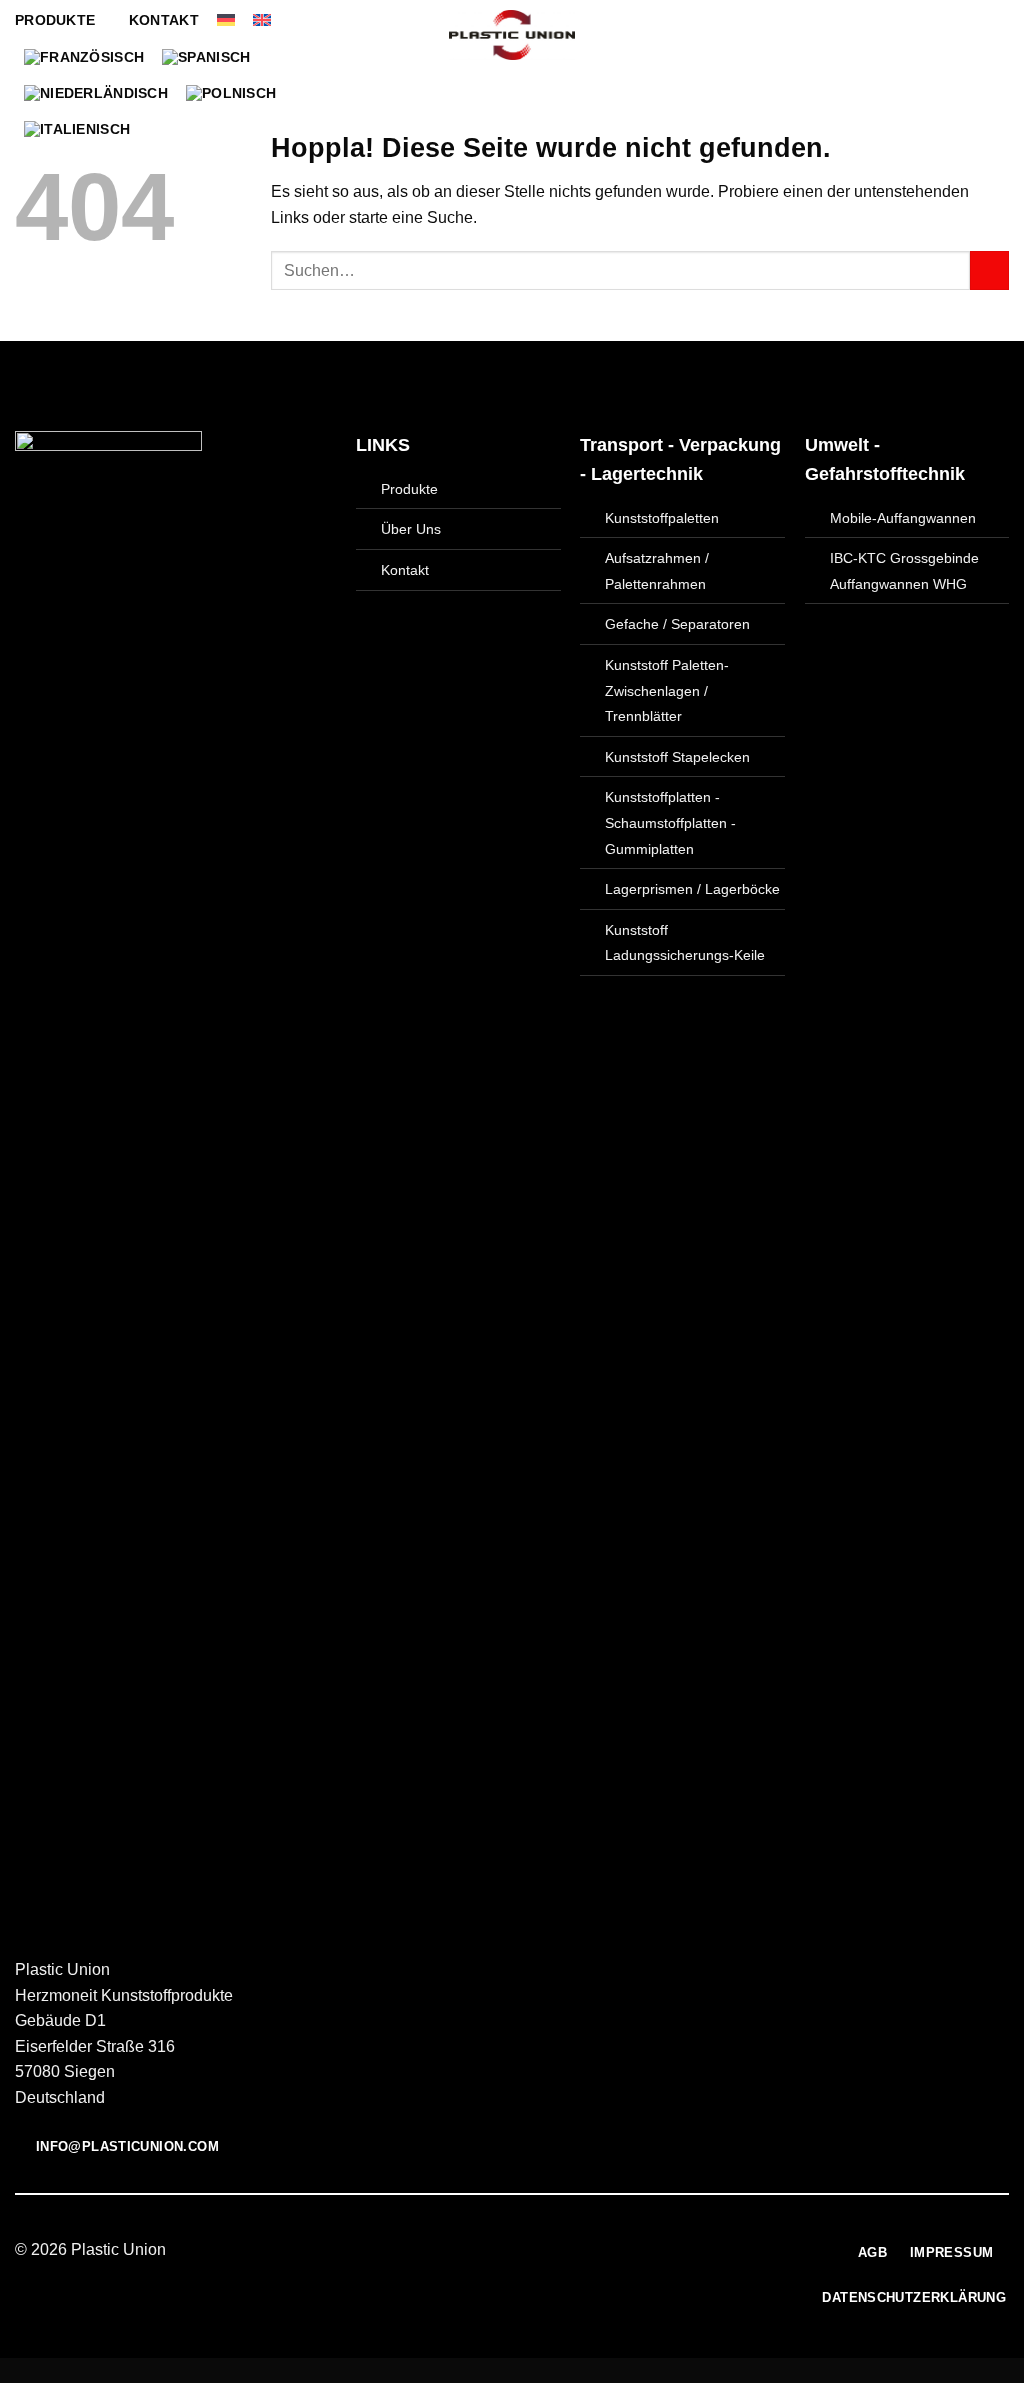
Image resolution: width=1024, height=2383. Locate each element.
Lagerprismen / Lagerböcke (692, 889)
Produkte (55, 20)
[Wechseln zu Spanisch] (206, 57)
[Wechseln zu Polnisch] (231, 93)
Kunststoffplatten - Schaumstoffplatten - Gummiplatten (670, 822)
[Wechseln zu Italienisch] (77, 129)
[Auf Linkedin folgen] (549, 2251)
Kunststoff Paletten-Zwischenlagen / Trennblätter (667, 690)
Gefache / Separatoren (677, 624)
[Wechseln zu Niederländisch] (96, 93)
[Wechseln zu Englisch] (262, 20)
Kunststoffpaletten (662, 518)
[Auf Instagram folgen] (500, 2251)
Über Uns (411, 529)
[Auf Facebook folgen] (475, 2251)
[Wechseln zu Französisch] (84, 57)
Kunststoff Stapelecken (677, 757)
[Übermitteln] (989, 270)
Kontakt (164, 20)
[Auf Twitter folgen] (524, 2251)
